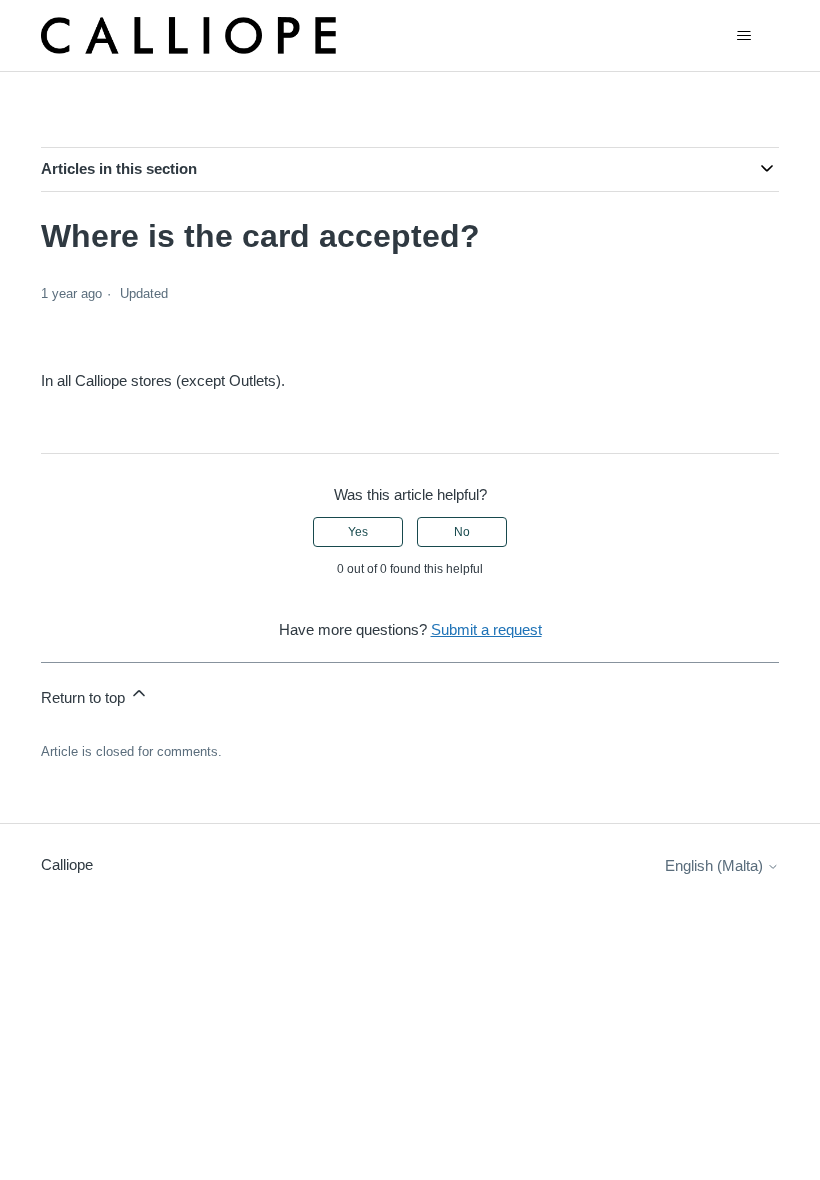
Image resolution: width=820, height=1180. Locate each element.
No (462, 532)
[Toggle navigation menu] (743, 36)
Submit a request (486, 629)
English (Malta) (716, 865)
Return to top (85, 697)
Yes (358, 532)
